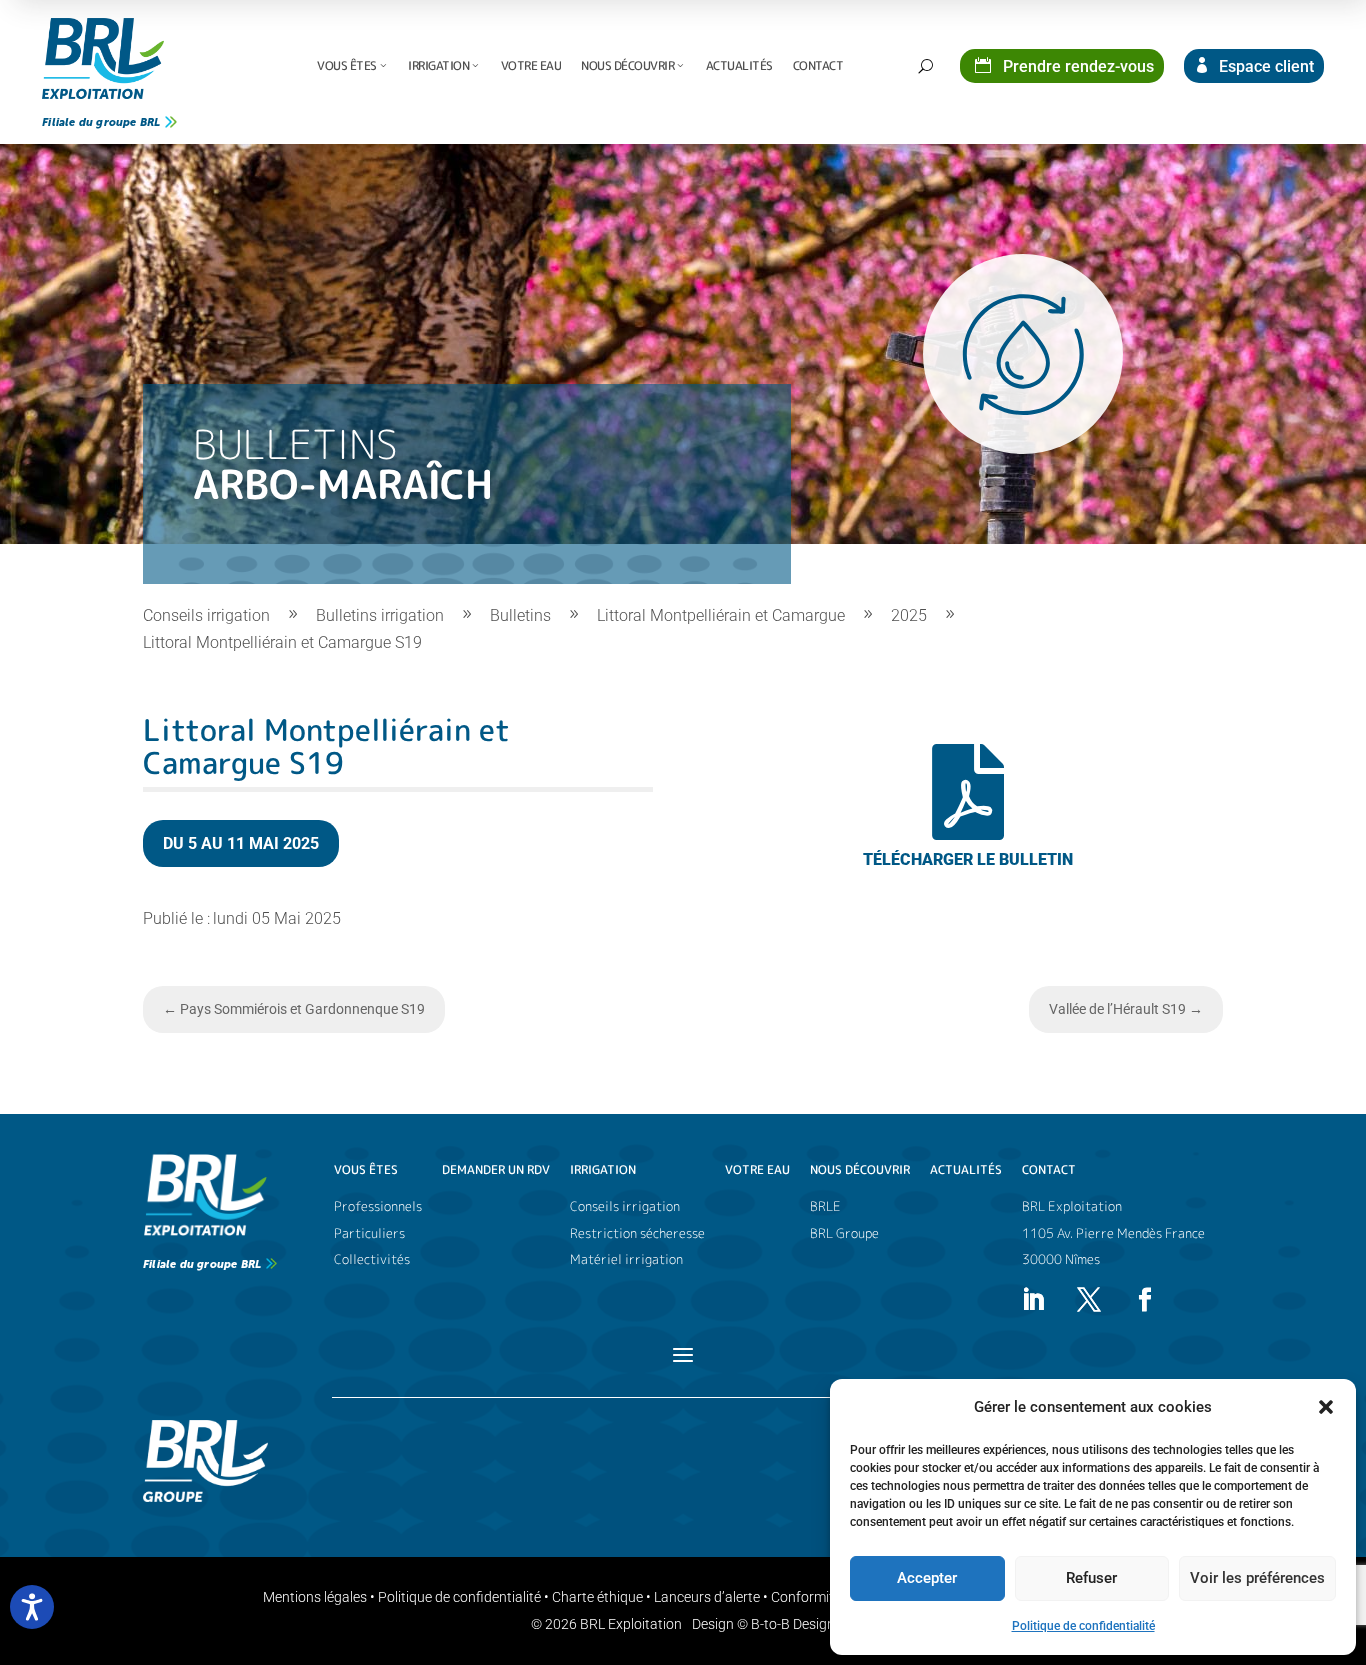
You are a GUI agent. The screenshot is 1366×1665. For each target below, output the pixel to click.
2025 (909, 615)
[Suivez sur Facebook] (1145, 1300)
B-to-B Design (793, 1624)
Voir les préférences (1257, 1578)
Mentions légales (315, 1597)
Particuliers (369, 1233)
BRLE (825, 1206)
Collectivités (372, 1259)
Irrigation (438, 65)
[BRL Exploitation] (103, 58)
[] (968, 884)
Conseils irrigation (206, 615)
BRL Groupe (844, 1233)
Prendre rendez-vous (1076, 66)
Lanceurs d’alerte (707, 1597)
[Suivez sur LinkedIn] (1033, 1300)
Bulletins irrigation (380, 615)
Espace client (1264, 66)
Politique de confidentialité (1083, 1626)
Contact (818, 65)
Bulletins (520, 615)
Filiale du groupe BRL (101, 122)
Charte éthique (597, 1597)
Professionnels (378, 1206)
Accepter (927, 1578)
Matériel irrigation (626, 1259)
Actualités (739, 65)
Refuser (1091, 1578)
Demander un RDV (496, 1170)
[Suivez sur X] (1089, 1300)
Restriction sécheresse (637, 1233)
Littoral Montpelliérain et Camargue (721, 615)
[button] (1326, 1407)
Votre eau (531, 65)
